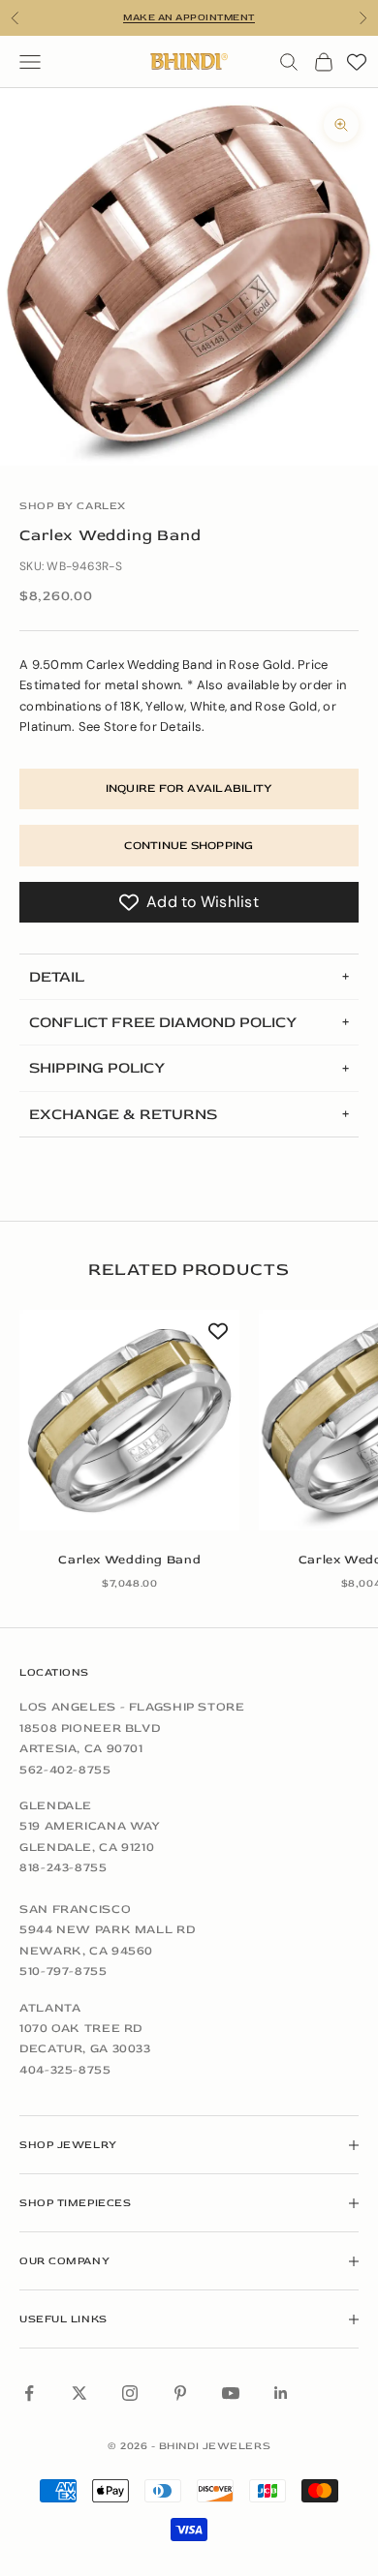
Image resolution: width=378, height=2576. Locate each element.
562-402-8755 (65, 1770)
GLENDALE (56, 1805)
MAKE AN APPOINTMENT (189, 17)
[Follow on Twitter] (79, 2393)
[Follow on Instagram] (130, 2393)
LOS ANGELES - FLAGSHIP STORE (132, 1707)
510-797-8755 (63, 1971)
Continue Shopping (189, 846)
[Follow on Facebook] (29, 2393)
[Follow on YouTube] (231, 2393)
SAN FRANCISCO (75, 1909)
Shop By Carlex (73, 506)
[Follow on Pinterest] (180, 2393)
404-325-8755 (65, 2070)
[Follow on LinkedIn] (281, 2393)
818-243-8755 (63, 1867)
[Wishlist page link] (357, 62)
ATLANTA (50, 2008)
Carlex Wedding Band (129, 1560)
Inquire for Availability (189, 788)
